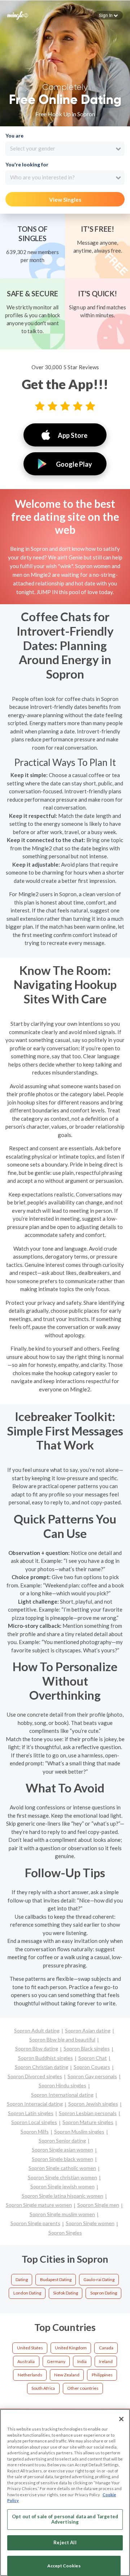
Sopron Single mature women (39, 2205)
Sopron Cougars (92, 2067)
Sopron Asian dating (88, 2030)
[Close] (121, 2419)
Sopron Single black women (62, 2159)
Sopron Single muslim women (62, 2214)
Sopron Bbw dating (37, 2048)
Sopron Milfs (35, 2132)
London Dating (27, 2293)
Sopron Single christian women (62, 2177)
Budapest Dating (56, 2279)
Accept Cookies (64, 2566)
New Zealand (67, 2375)
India (82, 2361)
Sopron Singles (65, 2233)
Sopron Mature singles (88, 2122)
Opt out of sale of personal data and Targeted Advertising (65, 2519)
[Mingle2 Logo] (18, 15)
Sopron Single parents (35, 2223)
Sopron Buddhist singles (45, 2058)
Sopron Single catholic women (62, 2168)
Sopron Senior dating (62, 2141)
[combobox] (65, 149)
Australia (26, 2361)
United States (30, 2348)
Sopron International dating (62, 2095)
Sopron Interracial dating (35, 2104)
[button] (108, 15)
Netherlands (30, 2375)
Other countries (83, 2388)
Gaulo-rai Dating (99, 2279)
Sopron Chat (93, 2058)
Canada (106, 2348)
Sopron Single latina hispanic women (62, 2196)
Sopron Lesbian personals (88, 2113)
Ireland (106, 2361)
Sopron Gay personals (92, 2076)
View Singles (65, 200)
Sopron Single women (90, 2223)
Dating (22, 2279)
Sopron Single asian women (62, 2150)
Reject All (65, 2542)
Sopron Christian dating (42, 2067)
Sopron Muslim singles (79, 2132)
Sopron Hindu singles (62, 2085)
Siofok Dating (66, 2293)
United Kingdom (71, 2348)
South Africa (43, 2388)
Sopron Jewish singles (93, 2104)
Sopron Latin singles (31, 2113)
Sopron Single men (98, 2205)
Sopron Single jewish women (62, 2186)
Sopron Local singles (34, 2122)
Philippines (102, 2375)
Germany (56, 2361)
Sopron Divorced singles (35, 2076)
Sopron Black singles (87, 2048)
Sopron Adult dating (37, 2030)
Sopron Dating (104, 2293)
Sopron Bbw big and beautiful (62, 2039)
